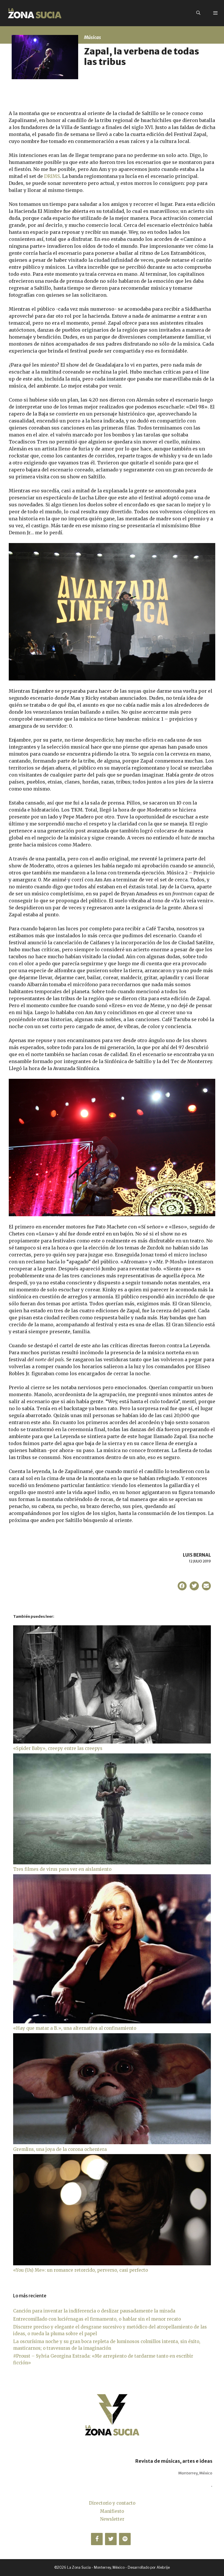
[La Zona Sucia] (35, 13)
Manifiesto (112, 2511)
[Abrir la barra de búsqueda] (198, 13)
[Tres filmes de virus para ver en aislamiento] (112, 1863)
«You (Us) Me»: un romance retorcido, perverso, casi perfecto (80, 2270)
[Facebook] (97, 2539)
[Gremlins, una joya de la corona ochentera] (112, 2143)
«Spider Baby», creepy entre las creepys (58, 1748)
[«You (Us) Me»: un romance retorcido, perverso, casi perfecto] (112, 2264)
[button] (182, 1586)
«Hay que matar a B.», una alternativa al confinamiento (75, 2028)
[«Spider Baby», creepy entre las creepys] (112, 1742)
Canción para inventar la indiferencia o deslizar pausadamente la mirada (94, 2311)
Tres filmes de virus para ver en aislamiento (62, 1869)
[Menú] (215, 13)
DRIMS (52, 176)
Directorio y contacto (112, 2503)
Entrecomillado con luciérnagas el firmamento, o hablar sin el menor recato (97, 2319)
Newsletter (112, 2519)
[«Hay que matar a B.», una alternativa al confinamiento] (112, 2022)
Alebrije (163, 2567)
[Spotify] (125, 2539)
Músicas (92, 37)
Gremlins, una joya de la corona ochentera (60, 2149)
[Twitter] (111, 2539)
